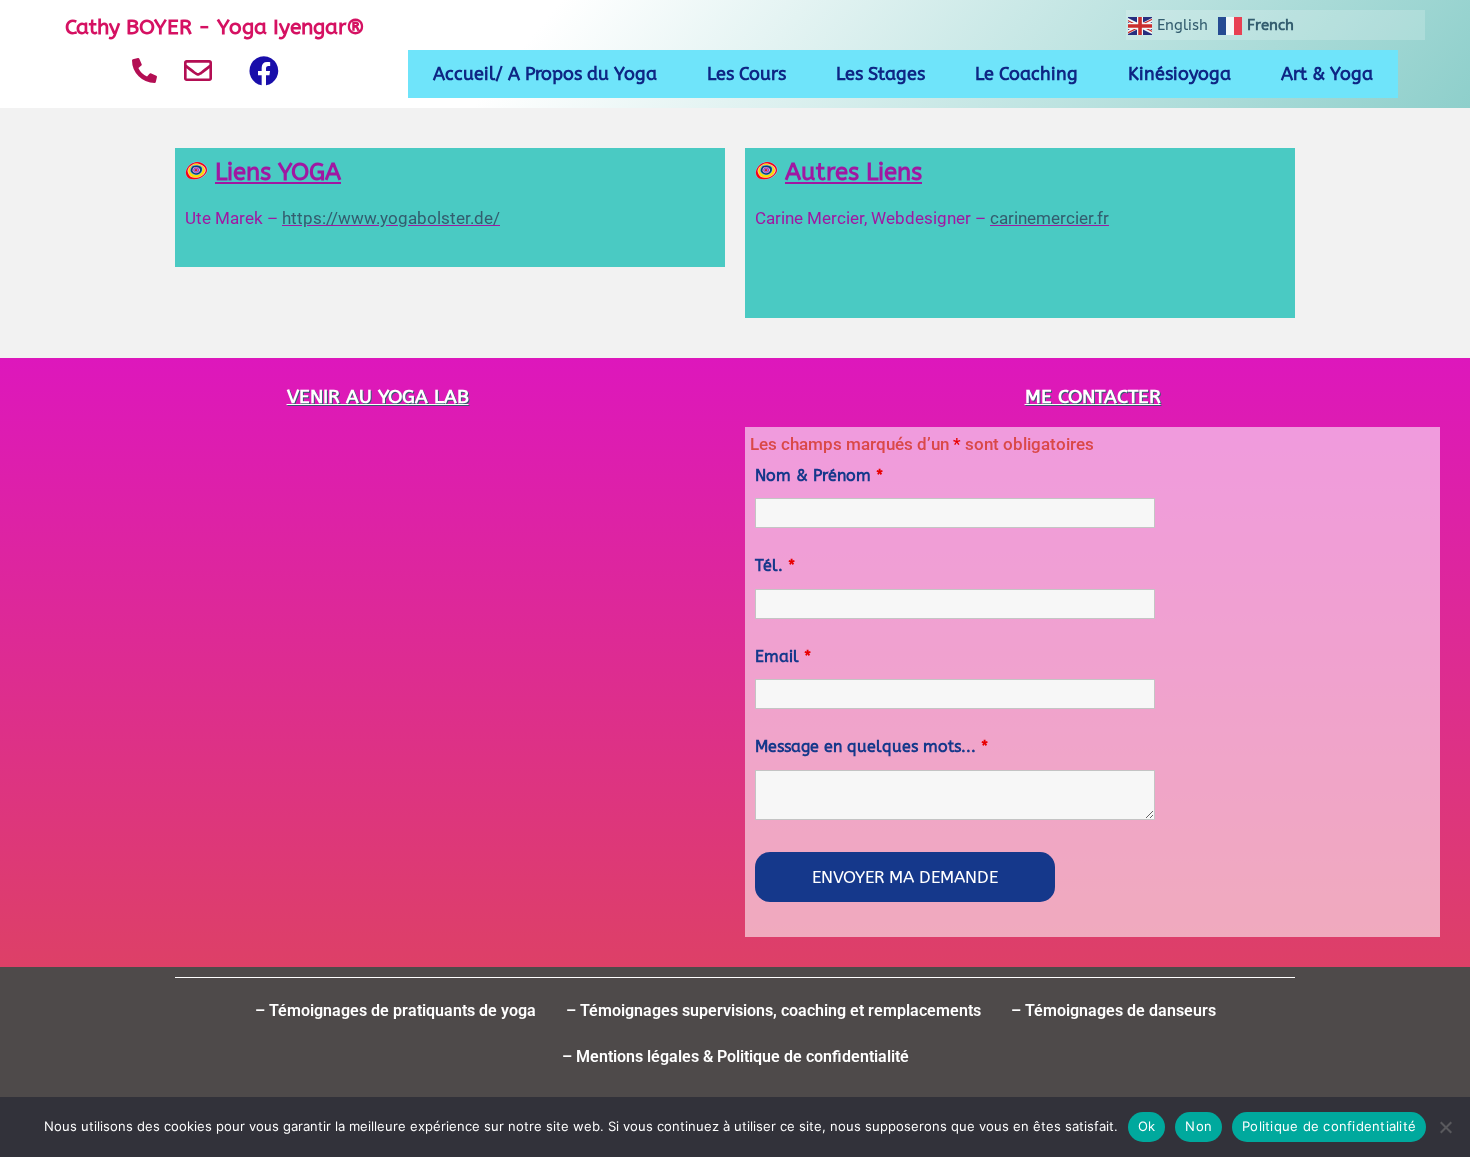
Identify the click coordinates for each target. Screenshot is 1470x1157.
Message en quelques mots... (871, 746)
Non (1198, 1126)
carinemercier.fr (1049, 218)
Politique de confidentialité (1329, 1126)
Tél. (775, 565)
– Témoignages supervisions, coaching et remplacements (773, 1010)
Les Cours (746, 74)
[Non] (1445, 1127)
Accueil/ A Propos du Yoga (545, 74)
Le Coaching (1026, 74)
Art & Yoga (1327, 74)
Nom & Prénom (819, 475)
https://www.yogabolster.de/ (391, 218)
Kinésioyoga (1179, 74)
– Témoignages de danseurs (1113, 1010)
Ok (1147, 1126)
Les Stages (880, 74)
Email (783, 656)
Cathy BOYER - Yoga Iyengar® (215, 27)
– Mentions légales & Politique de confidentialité (735, 1056)
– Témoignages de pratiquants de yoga (395, 1010)
